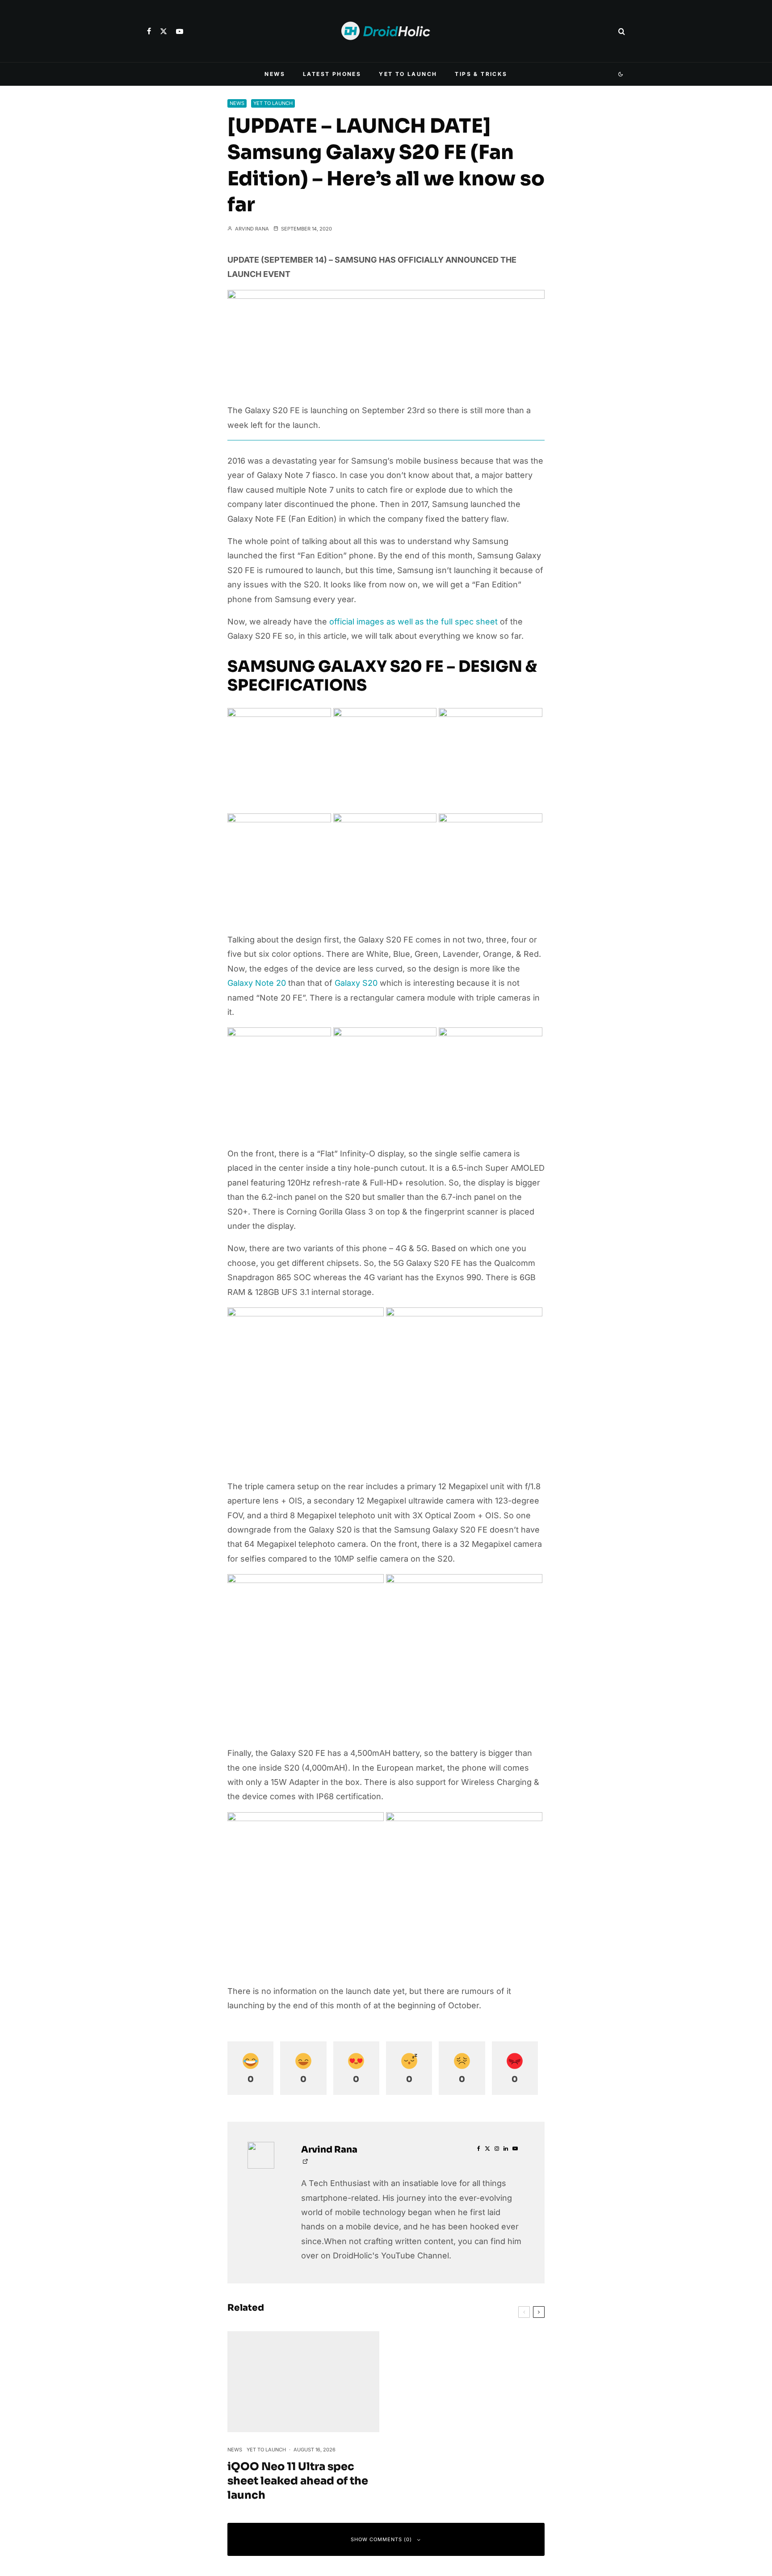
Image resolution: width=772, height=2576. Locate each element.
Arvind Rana (251, 229)
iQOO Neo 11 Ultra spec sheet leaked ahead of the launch (298, 2481)
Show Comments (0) (381, 2539)
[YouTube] (180, 31)
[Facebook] (149, 31)
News (275, 74)
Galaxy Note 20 (257, 983)
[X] (164, 31)
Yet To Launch (408, 74)
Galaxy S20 (356, 983)
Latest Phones (332, 74)
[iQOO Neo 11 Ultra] (303, 2382)
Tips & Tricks (481, 74)
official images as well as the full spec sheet (413, 622)
